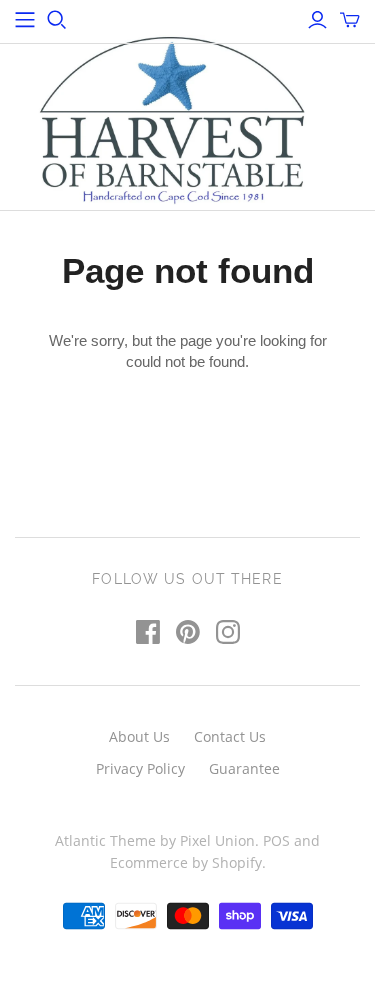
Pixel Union (217, 840)
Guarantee (244, 768)
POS (276, 840)
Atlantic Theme (105, 840)
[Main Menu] (25, 20)
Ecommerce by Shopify (186, 862)
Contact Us (230, 736)
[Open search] (57, 20)
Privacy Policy (140, 768)
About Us (139, 736)
